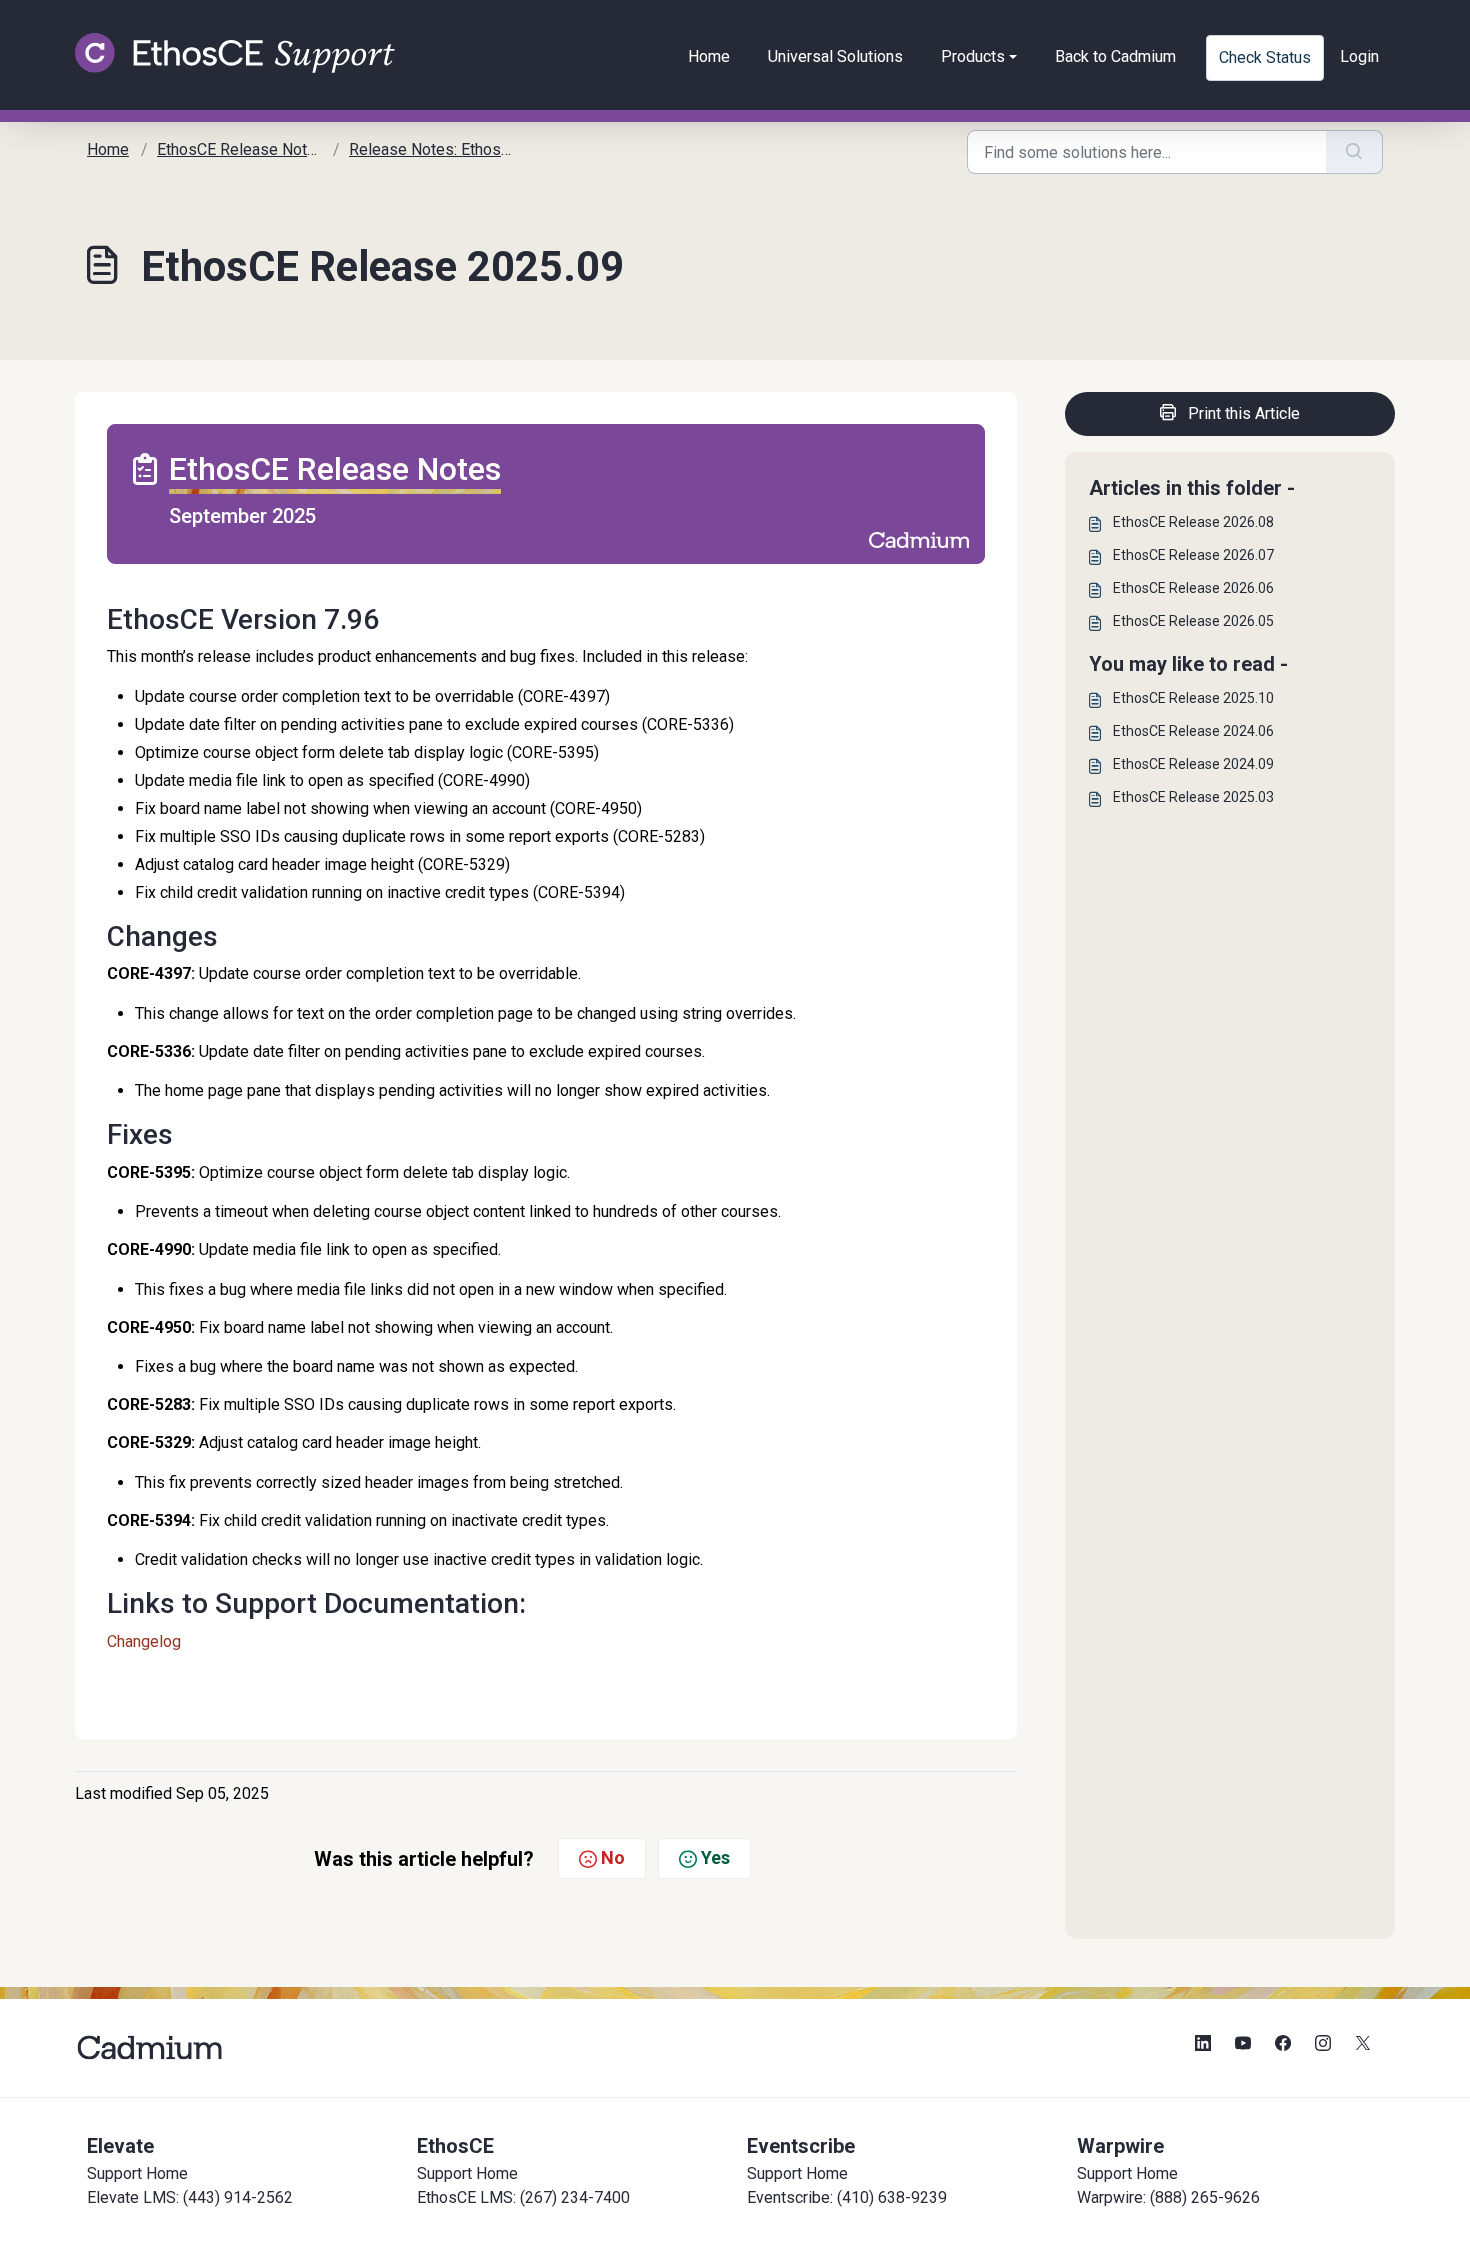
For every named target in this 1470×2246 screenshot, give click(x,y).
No (613, 1857)
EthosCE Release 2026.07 (1193, 555)
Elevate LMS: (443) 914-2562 (190, 2197)
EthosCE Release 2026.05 (1193, 621)
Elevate (120, 2146)
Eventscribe (801, 2146)
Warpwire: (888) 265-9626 (1168, 2197)
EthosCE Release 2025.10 (1193, 698)
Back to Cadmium (1115, 56)
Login (1359, 56)
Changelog (144, 1641)
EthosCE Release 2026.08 (1193, 522)
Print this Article (1244, 413)
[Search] (1354, 152)
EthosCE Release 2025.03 (1193, 797)
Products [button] (973, 56)
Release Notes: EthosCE (434, 149)
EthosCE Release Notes (241, 149)
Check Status (1265, 57)
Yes (715, 1857)
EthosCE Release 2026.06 (1193, 588)
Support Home (137, 2173)
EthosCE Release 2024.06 (1193, 731)
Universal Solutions (835, 56)
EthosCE (455, 2146)
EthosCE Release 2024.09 (1193, 764)
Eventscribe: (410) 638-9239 (847, 2197)
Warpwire (1120, 2146)
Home (709, 56)
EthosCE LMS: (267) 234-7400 (523, 2197)
